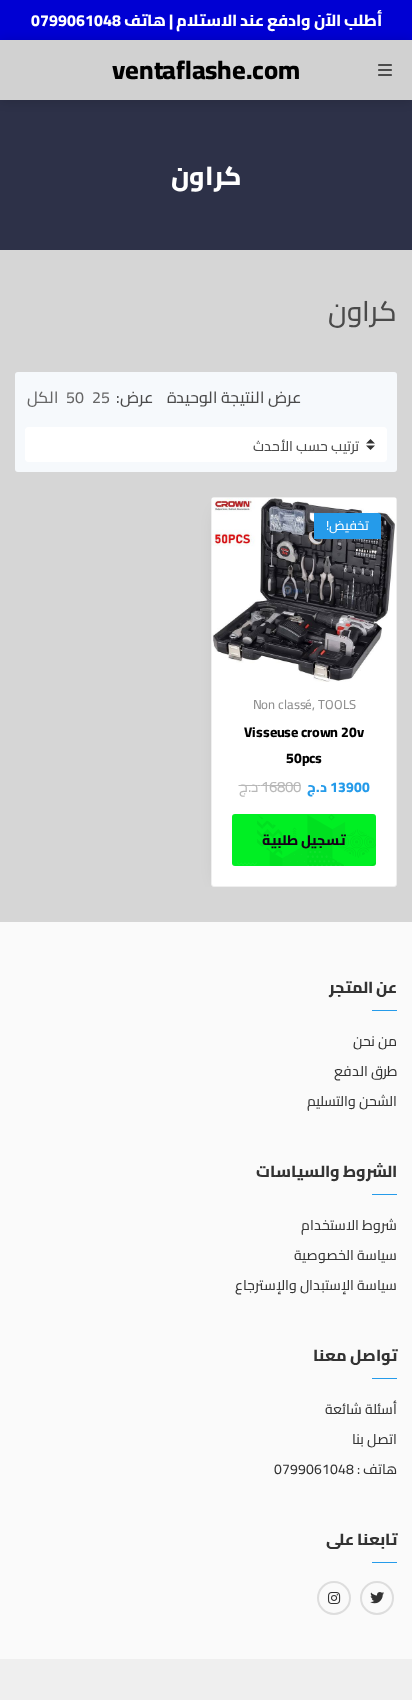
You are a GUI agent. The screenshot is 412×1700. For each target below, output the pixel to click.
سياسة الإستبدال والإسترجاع (316, 1285)
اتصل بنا (374, 1439)
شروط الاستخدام (349, 1225)
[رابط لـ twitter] (377, 1598)
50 (75, 397)
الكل (42, 397)
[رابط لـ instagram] (334, 1598)
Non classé (283, 704)
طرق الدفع (365, 1071)
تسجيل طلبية (304, 840)
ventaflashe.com (205, 69)
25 (101, 397)
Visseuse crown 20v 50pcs (303, 745)
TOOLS (336, 704)
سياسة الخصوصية (345, 1255)
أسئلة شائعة (361, 1409)
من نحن (375, 1041)
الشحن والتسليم (352, 1101)
